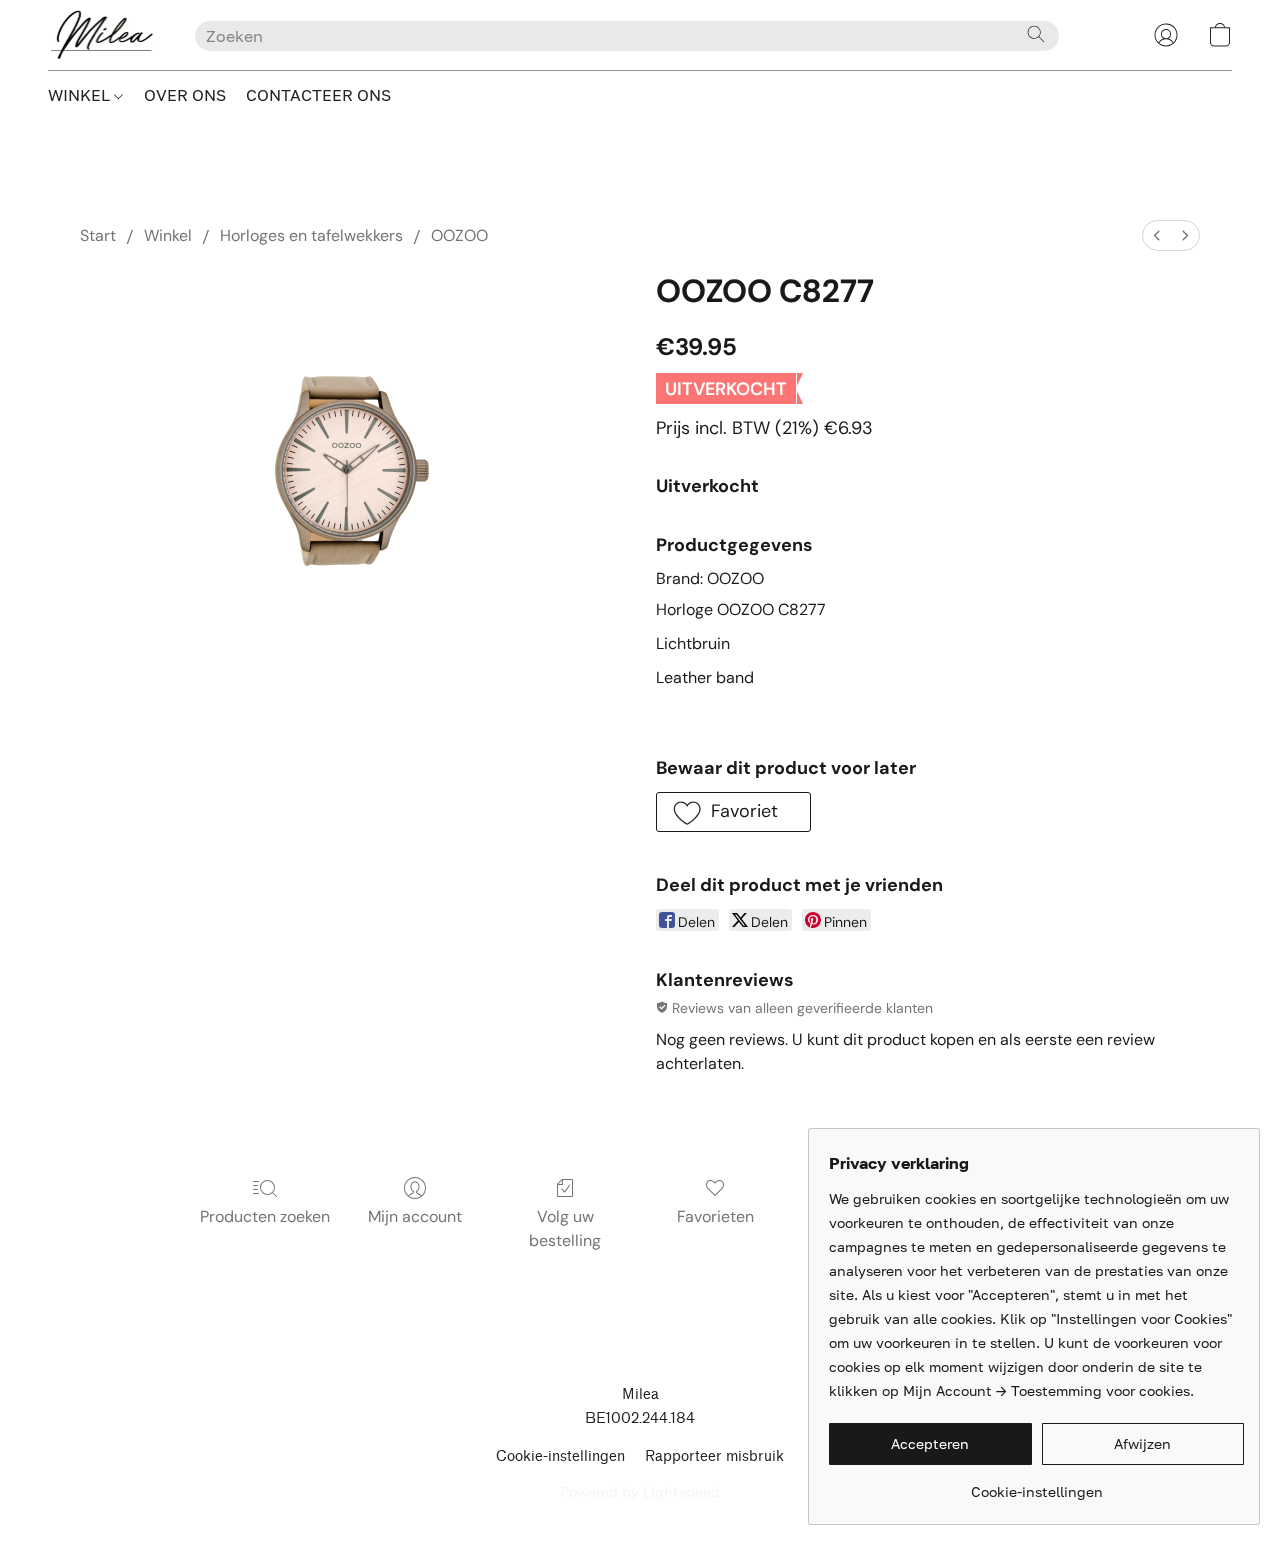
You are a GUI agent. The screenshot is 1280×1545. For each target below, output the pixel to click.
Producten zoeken (265, 1216)
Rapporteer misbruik (714, 1456)
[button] (101, 35)
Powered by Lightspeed (640, 1491)
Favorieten (715, 1216)
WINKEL (81, 95)
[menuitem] (1157, 235)
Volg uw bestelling (565, 1228)
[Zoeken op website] (1036, 34)
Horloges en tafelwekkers (311, 235)
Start (98, 235)
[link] (1036, 1484)
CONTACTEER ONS (318, 95)
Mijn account (415, 1216)
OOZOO (459, 235)
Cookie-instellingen (560, 1456)
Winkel (168, 235)
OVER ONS (185, 95)
